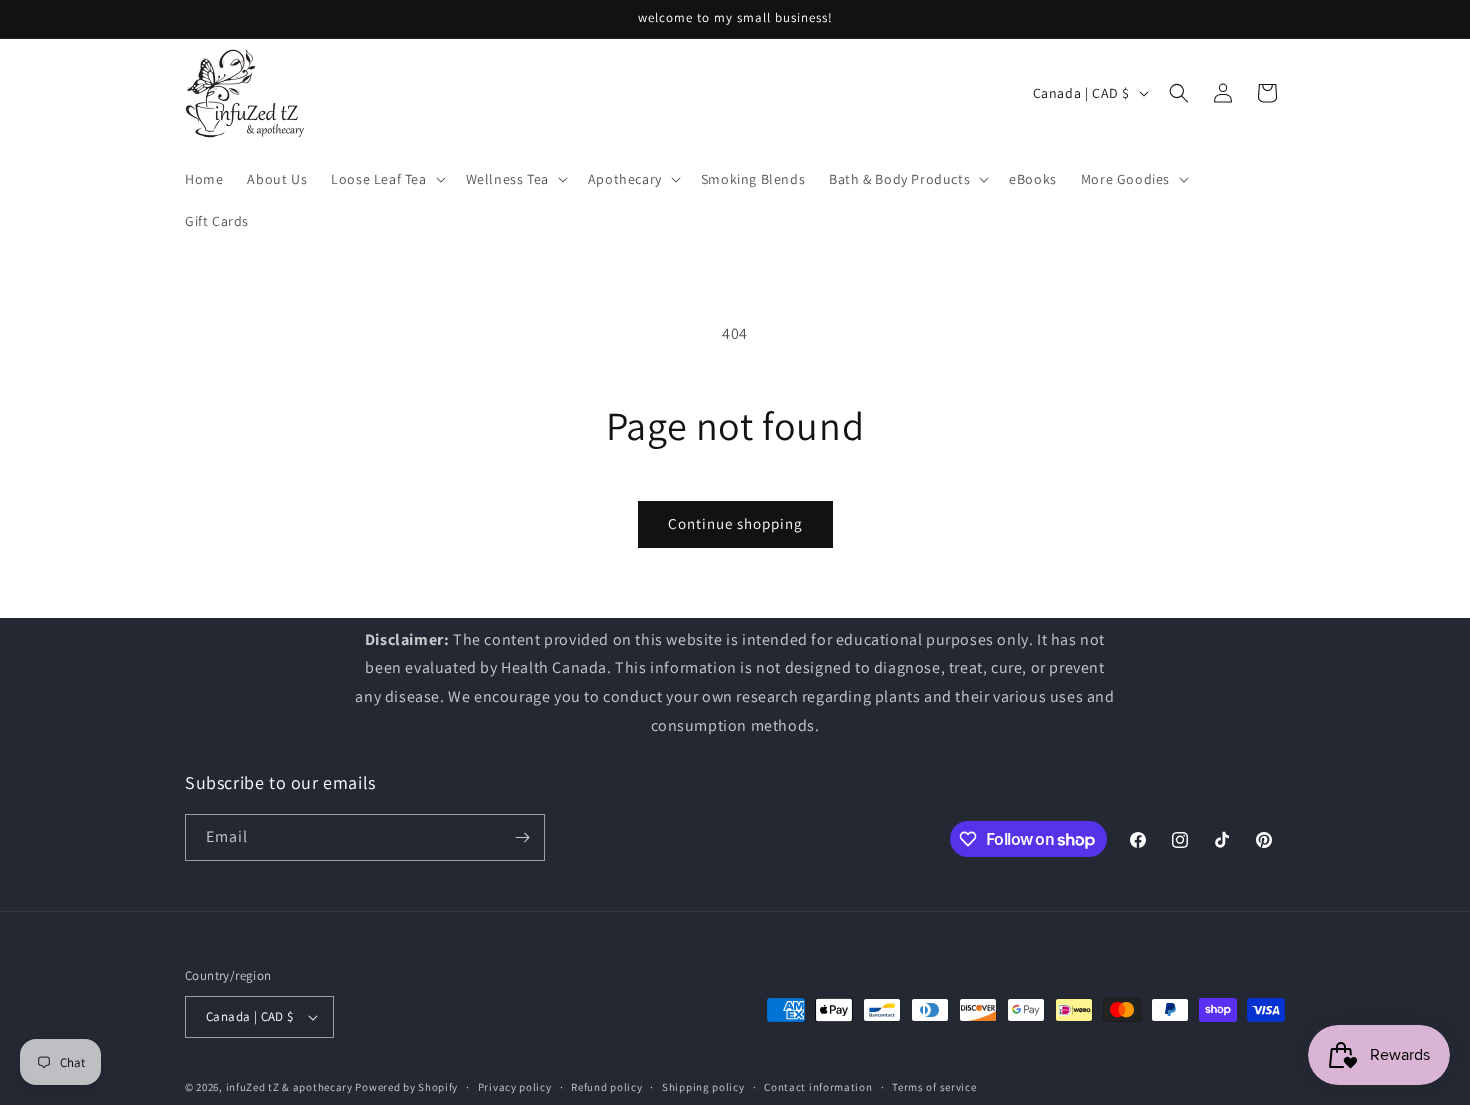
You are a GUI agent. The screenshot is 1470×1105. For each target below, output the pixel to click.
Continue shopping (735, 523)
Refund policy (606, 1087)
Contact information (818, 1087)
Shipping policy (703, 1087)
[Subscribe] (522, 837)
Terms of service (934, 1087)
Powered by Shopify (406, 1087)
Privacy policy (515, 1087)
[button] (386, 179)
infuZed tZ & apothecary (289, 1087)
